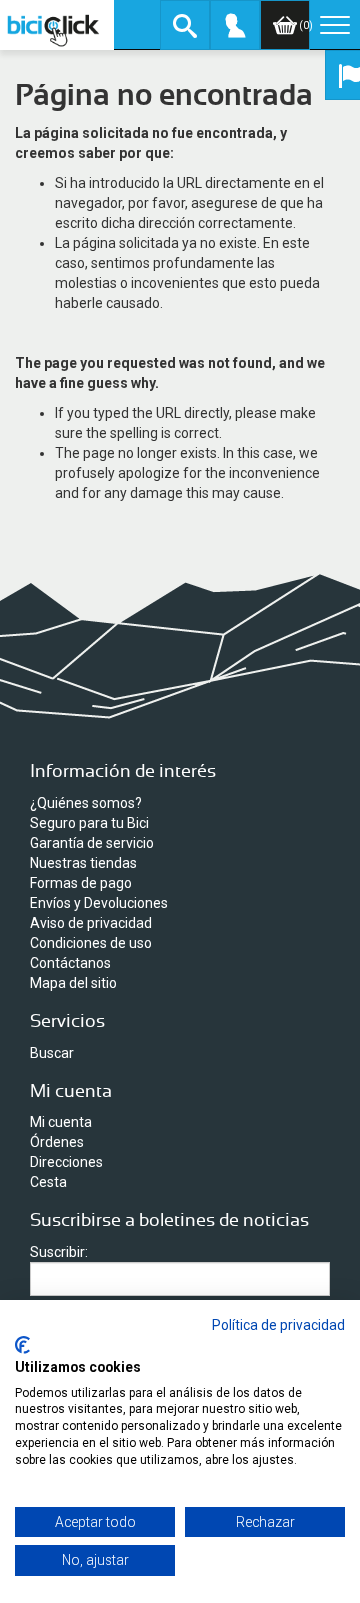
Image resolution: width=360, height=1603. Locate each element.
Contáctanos (70, 963)
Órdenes (57, 1142)
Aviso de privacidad (91, 923)
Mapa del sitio (73, 983)
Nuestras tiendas (83, 863)
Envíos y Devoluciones (99, 903)
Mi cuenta (61, 1122)
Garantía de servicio (92, 843)
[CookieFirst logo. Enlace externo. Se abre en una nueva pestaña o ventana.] (22, 1345)
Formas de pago (81, 883)
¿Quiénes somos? (86, 803)
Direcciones (66, 1162)
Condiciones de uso (91, 943)
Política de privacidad (278, 1325)
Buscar (52, 1053)
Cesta (48, 1182)
